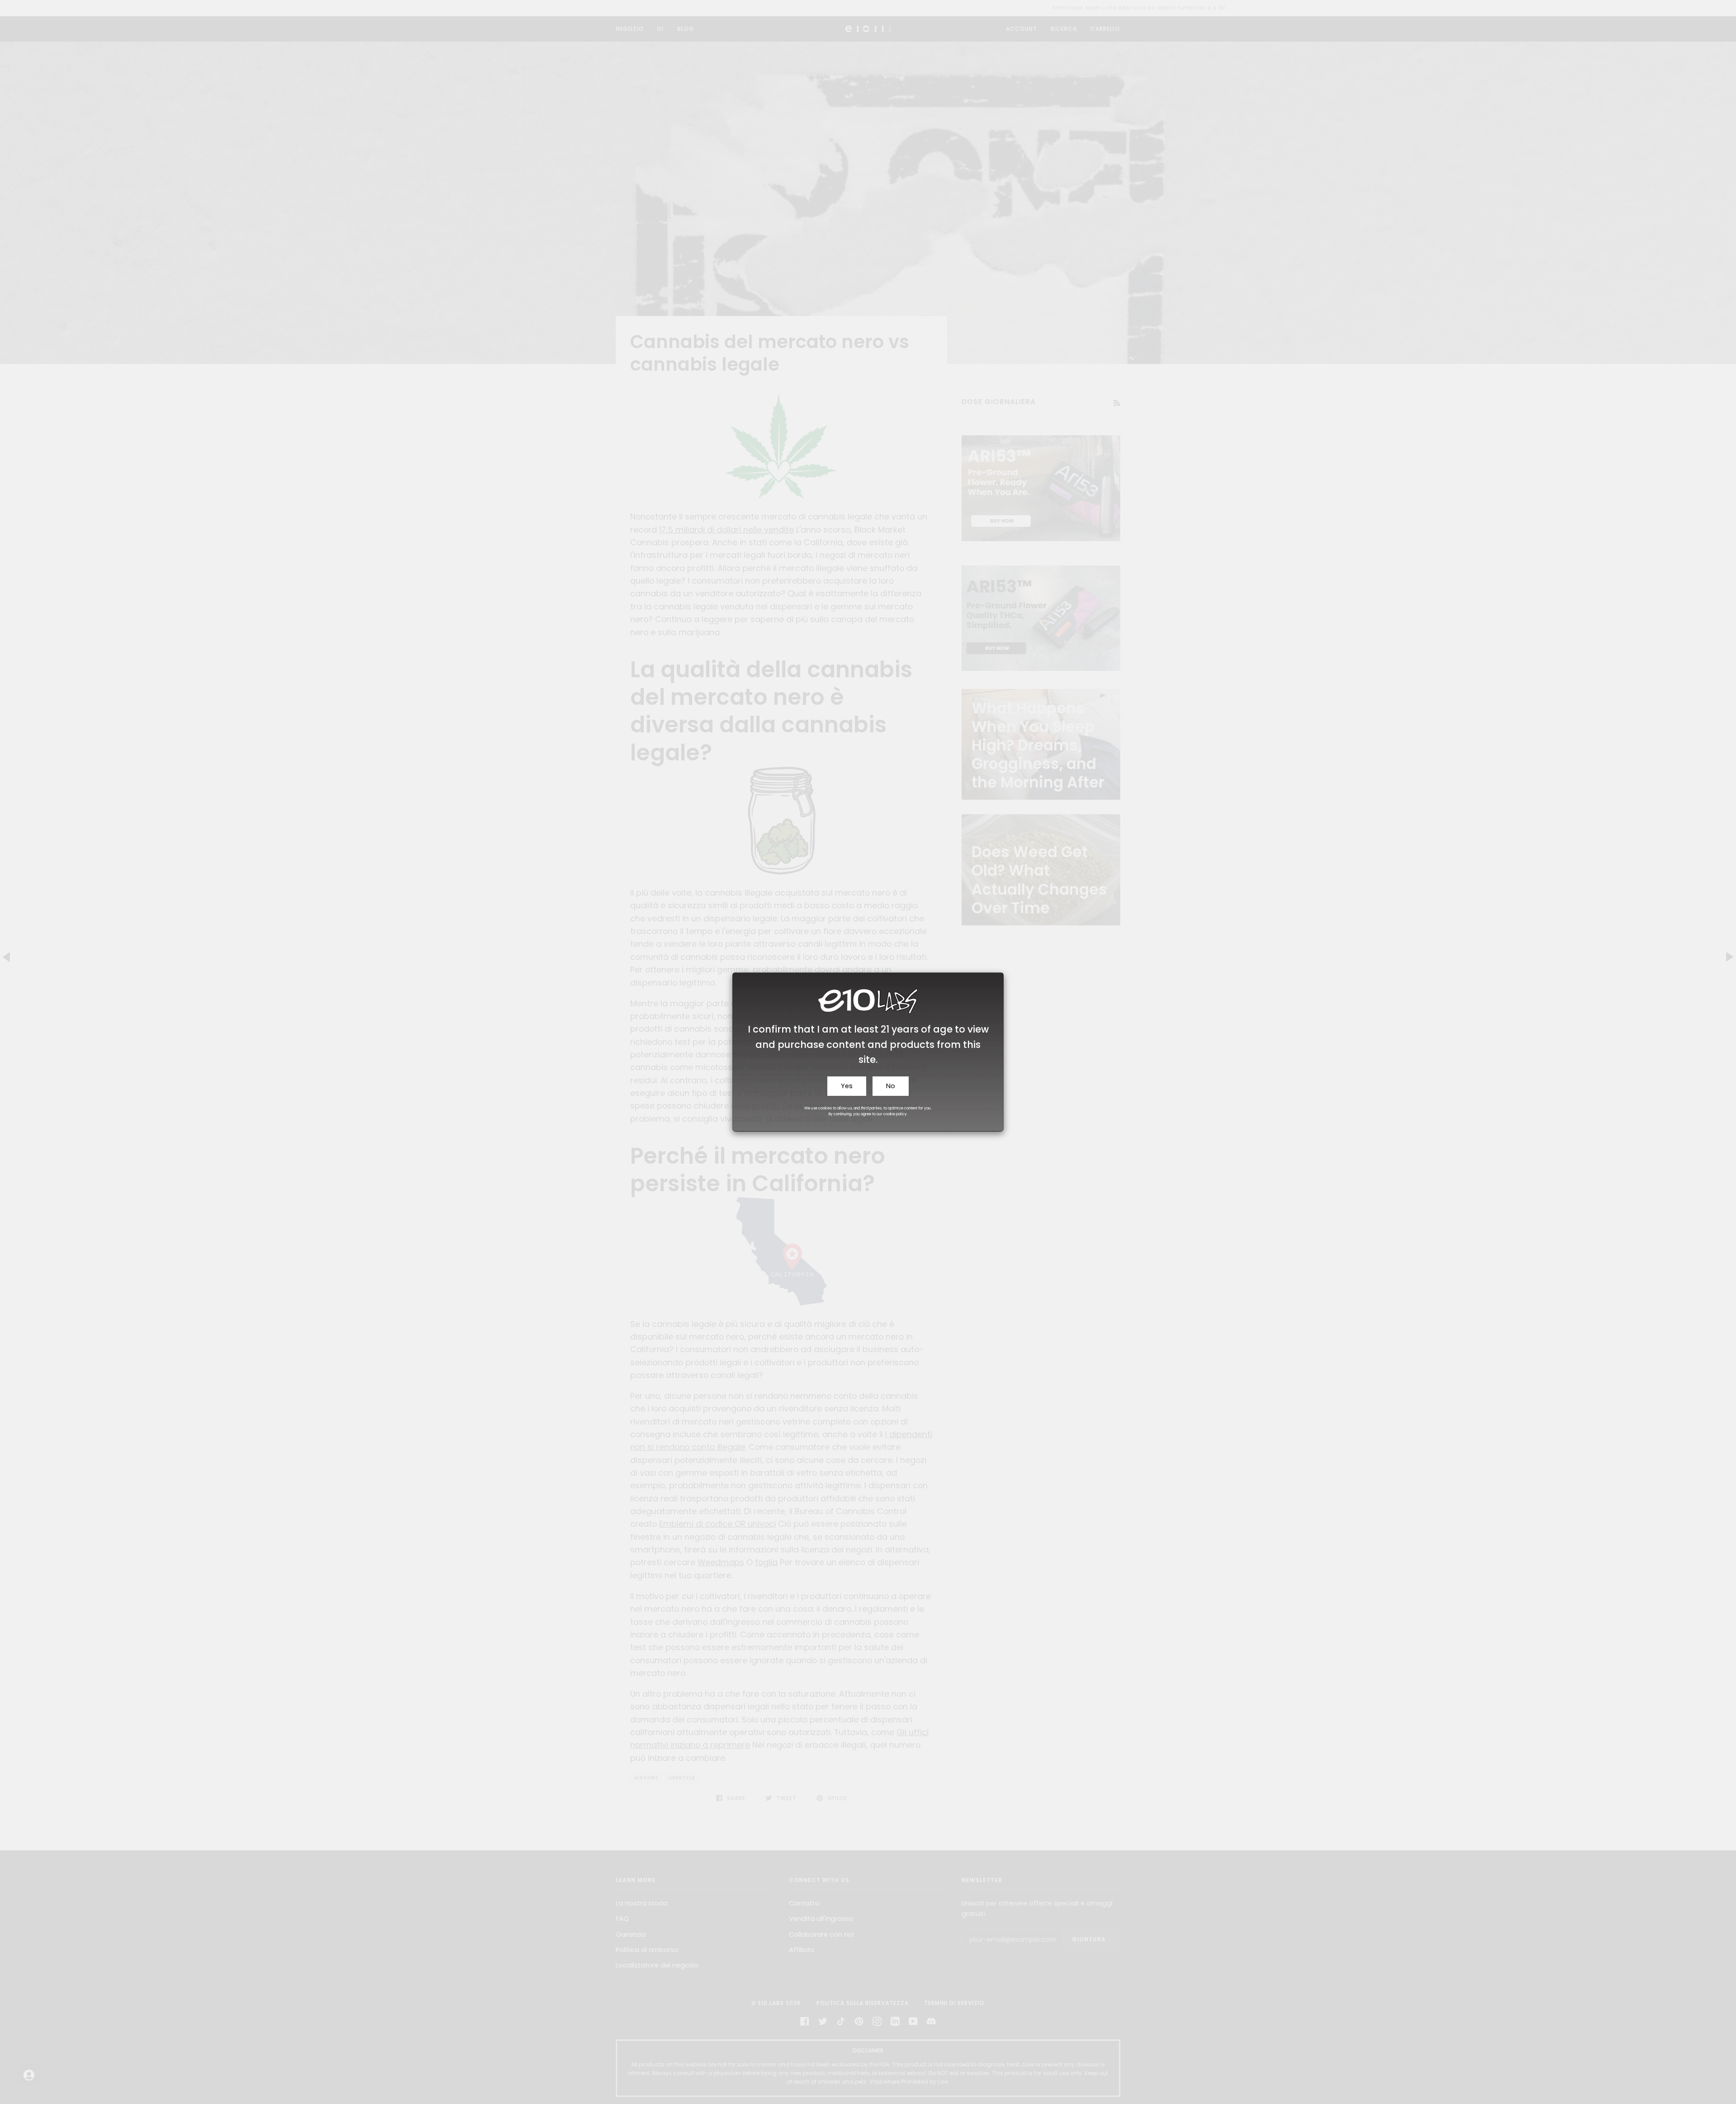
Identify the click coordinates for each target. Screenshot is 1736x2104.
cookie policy (895, 1114)
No (891, 1086)
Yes (847, 1086)
